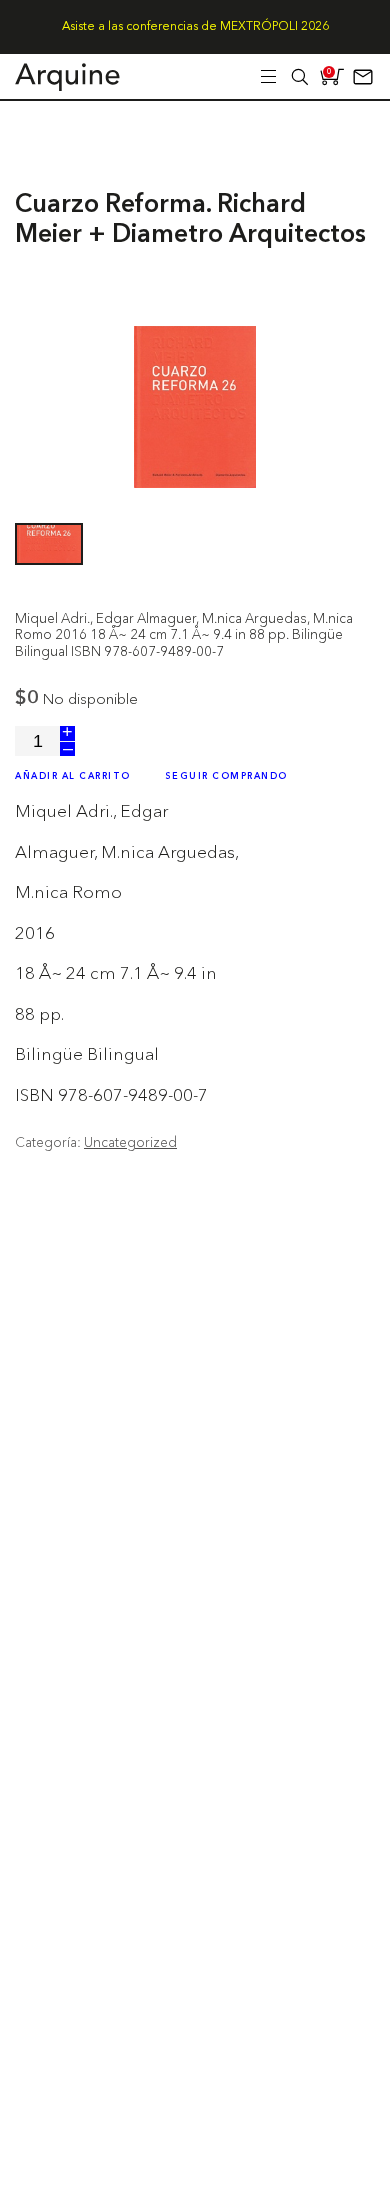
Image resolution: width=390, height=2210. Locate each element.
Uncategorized (130, 1142)
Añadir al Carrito (73, 776)
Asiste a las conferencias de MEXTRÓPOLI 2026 (195, 27)
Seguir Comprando (226, 776)
